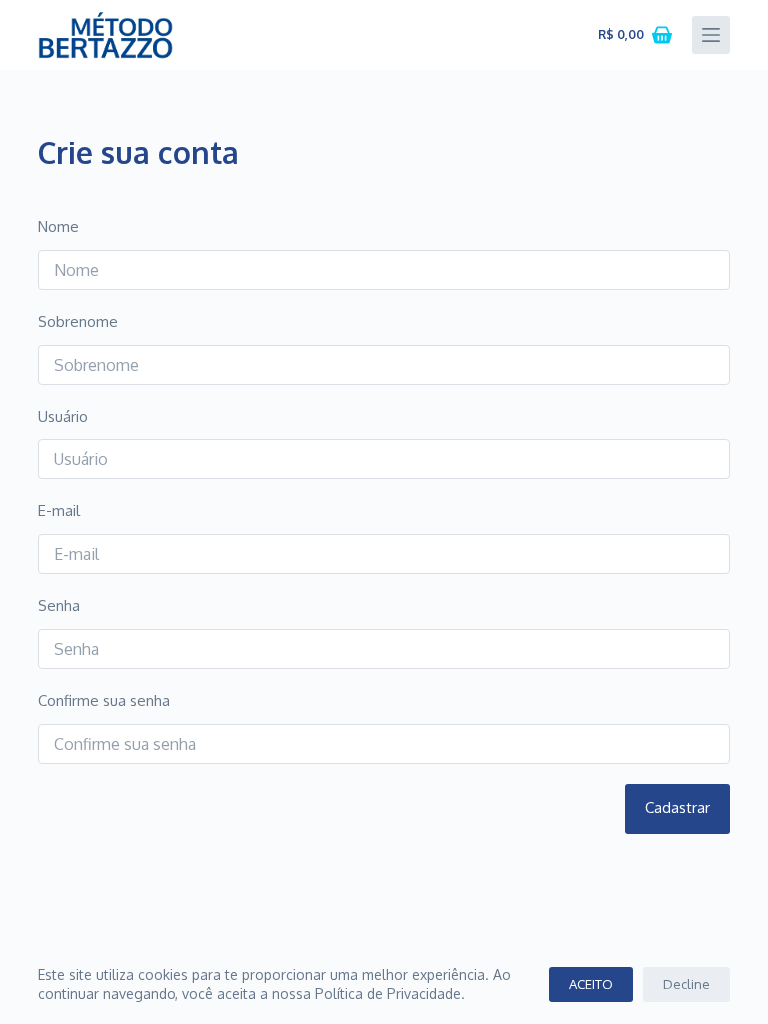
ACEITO (591, 984)
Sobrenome (78, 321)
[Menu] (711, 35)
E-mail (59, 510)
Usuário (63, 416)
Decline (686, 984)
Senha (59, 605)
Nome (58, 226)
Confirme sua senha (104, 700)
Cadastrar (677, 807)
